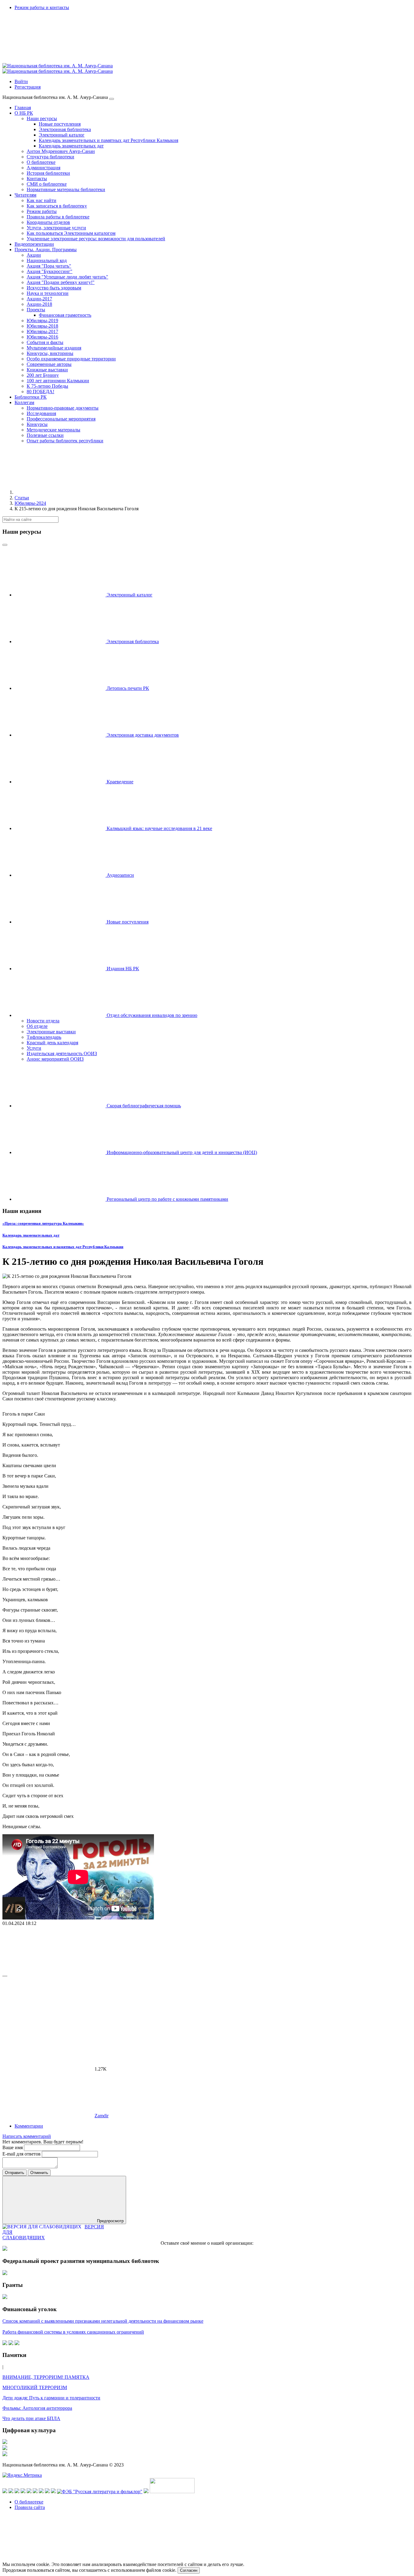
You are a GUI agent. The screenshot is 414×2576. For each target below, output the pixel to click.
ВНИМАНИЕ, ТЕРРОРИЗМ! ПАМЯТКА (46, 2377)
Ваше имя (13, 2147)
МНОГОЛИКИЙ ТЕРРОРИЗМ (35, 2387)
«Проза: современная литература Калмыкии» (43, 1223)
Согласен (189, 2570)
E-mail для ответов (22, 2154)
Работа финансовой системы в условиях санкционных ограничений (73, 2332)
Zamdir (102, 2116)
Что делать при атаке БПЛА (31, 2418)
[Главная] (60, 492)
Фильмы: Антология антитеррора (37, 2408)
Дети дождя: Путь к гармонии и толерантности (51, 2398)
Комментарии (29, 2126)
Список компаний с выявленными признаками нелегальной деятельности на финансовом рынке (103, 2321)
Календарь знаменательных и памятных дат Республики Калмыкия (63, 1247)
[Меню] (112, 99)
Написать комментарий (27, 2136)
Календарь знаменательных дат (31, 1235)
